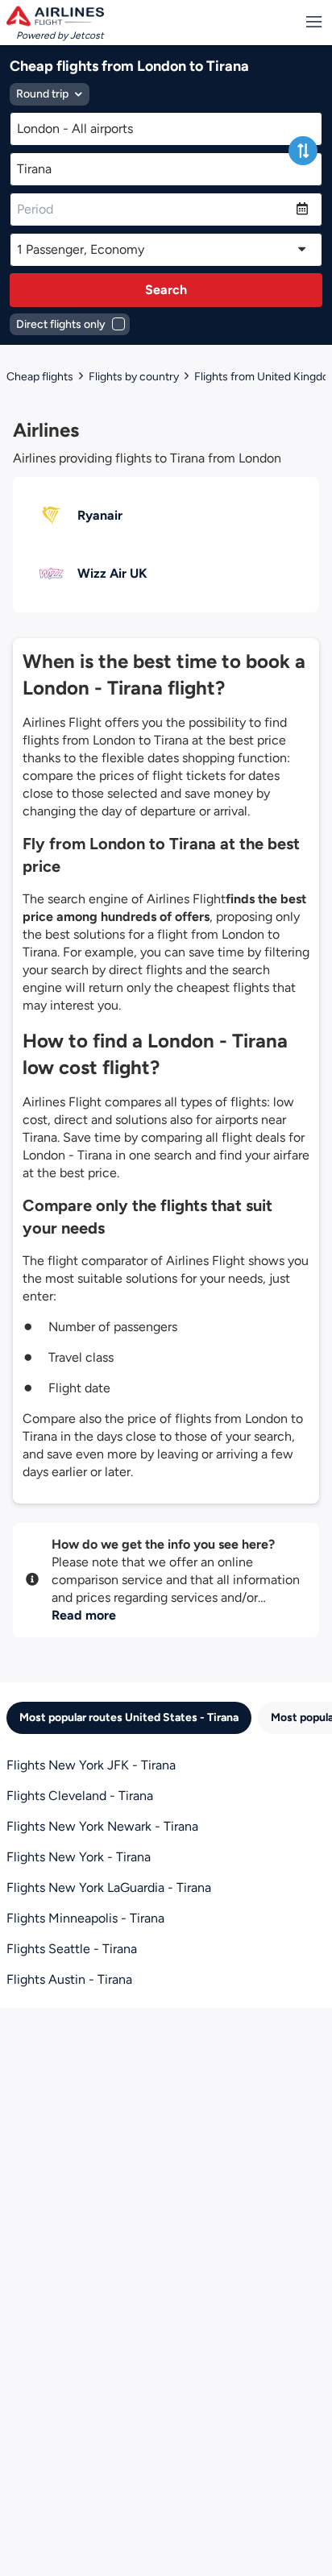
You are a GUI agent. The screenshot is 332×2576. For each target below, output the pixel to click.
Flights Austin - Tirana (69, 1979)
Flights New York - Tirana (79, 1857)
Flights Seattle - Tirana (72, 1949)
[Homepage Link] (55, 16)
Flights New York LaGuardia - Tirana (109, 1887)
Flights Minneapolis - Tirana (85, 1918)
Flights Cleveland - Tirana (80, 1796)
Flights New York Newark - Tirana (102, 1826)
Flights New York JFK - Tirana (91, 1765)
